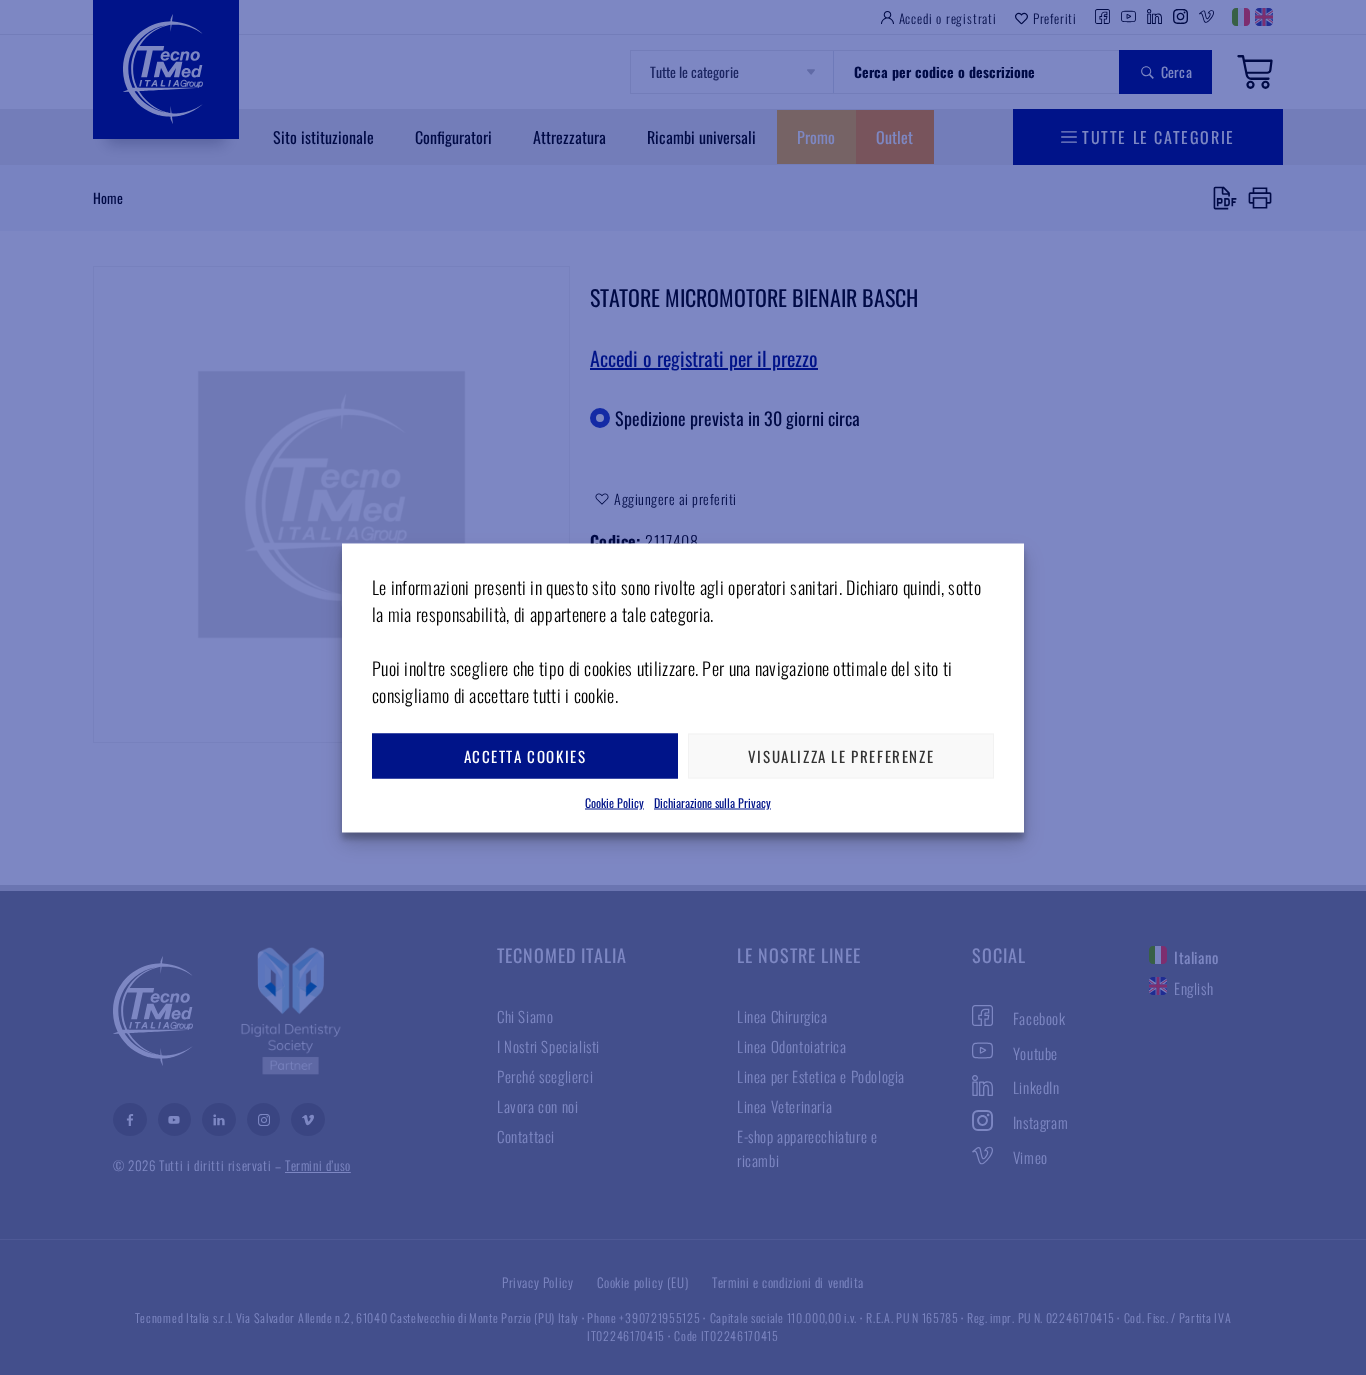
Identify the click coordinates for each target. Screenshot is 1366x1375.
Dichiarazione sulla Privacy (712, 801)
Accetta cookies (525, 756)
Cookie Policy (614, 801)
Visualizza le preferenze (841, 756)
